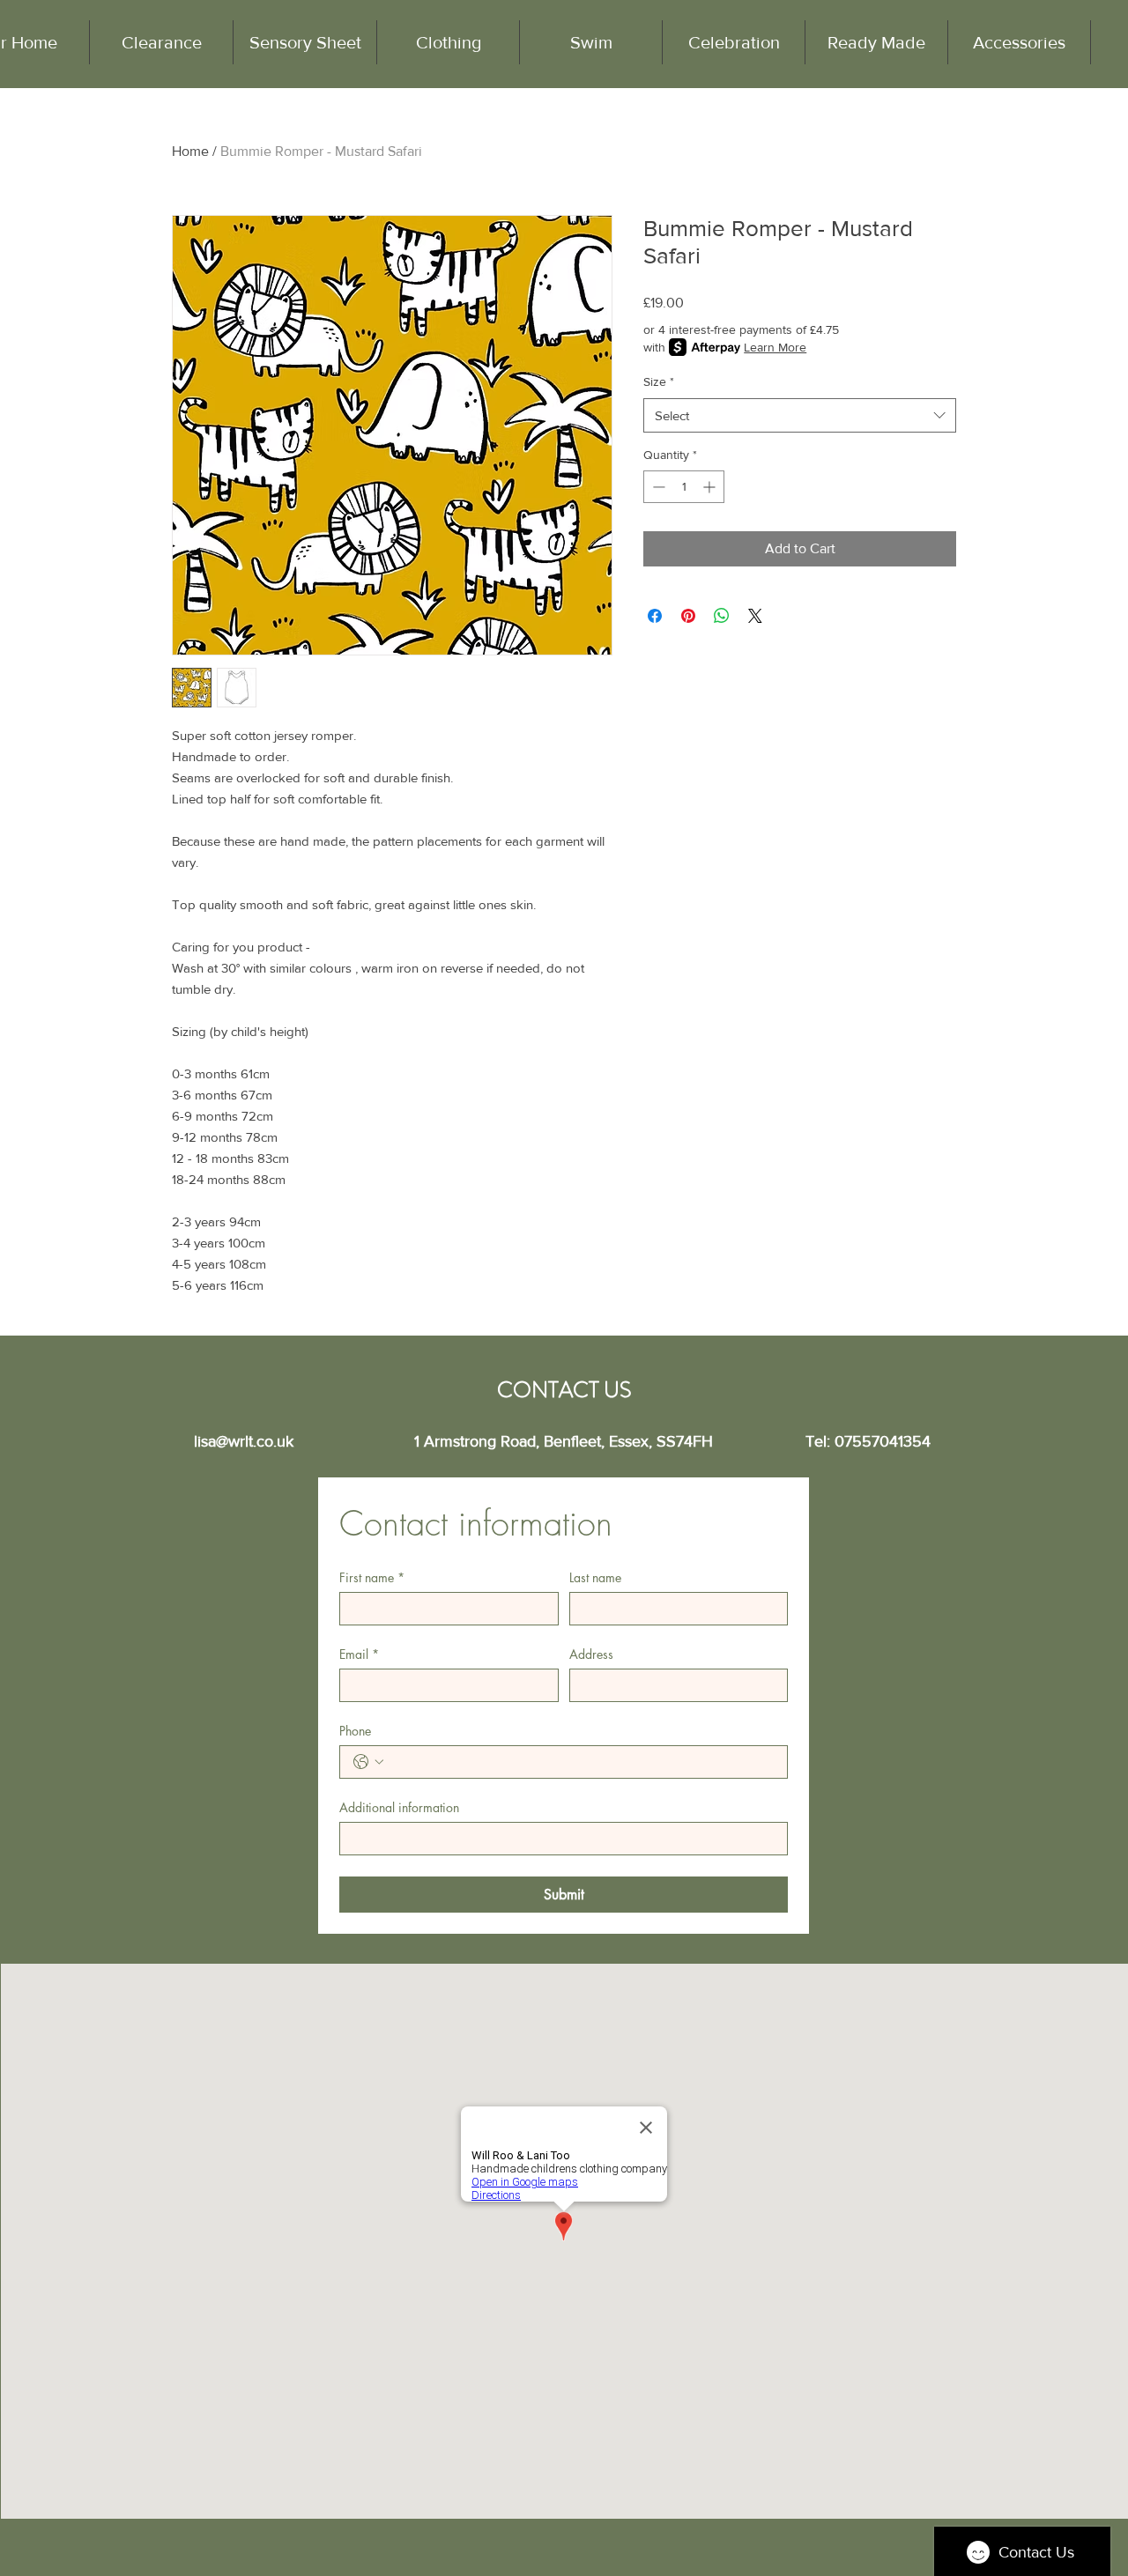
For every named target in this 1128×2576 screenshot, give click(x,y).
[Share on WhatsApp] (722, 616)
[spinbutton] (684, 487)
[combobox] (800, 415)
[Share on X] (755, 616)
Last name (595, 1577)
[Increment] (711, 487)
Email (359, 1654)
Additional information (399, 1807)
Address (591, 1654)
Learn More (775, 347)
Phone (355, 1731)
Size (659, 381)
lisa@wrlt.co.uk (244, 1441)
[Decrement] (657, 487)
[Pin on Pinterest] (688, 616)
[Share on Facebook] (655, 616)
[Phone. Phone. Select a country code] (368, 1762)
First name (372, 1577)
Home (190, 151)
